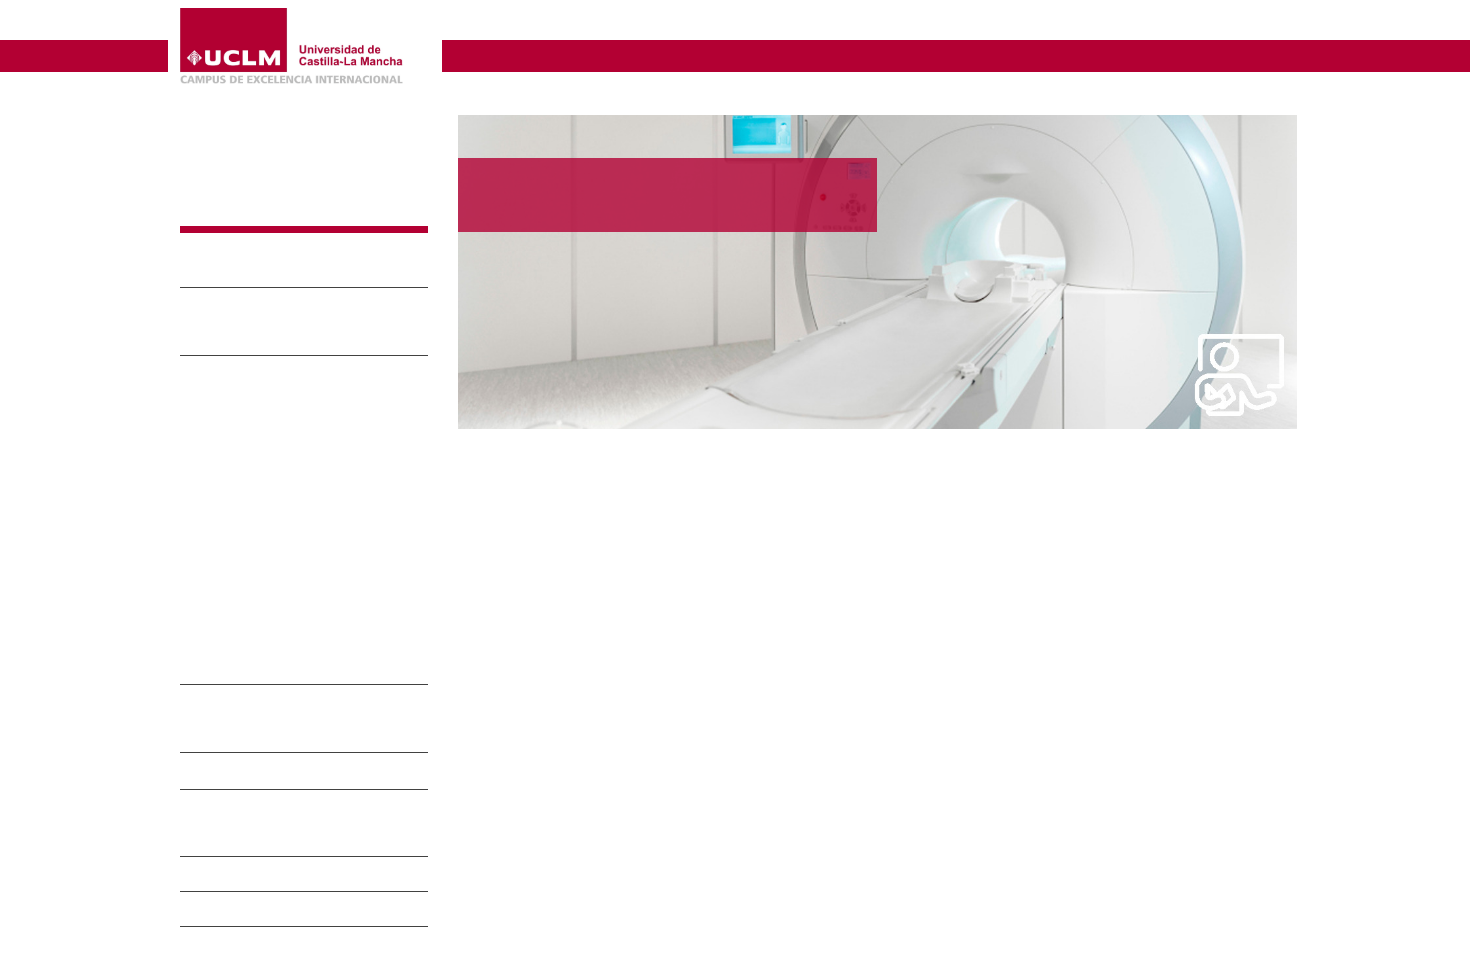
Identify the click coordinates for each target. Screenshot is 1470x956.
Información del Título (250, 425)
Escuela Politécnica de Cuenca (582, 23)
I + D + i (219, 873)
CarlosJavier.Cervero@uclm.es (554, 756)
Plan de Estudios (235, 450)
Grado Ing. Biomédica (291, 372)
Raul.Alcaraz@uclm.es (532, 584)
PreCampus (241, 943)
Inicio (471, 96)
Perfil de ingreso (232, 501)
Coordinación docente (251, 552)
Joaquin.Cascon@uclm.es (539, 698)
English (1165, 23)
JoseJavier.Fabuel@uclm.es (544, 927)
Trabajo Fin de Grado (248, 577)
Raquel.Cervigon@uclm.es (543, 813)
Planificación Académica (259, 476)
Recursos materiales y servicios (285, 526)
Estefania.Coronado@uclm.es (551, 870)
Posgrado (230, 772)
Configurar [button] (1011, 908)
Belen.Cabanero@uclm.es (540, 641)
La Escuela (237, 270)
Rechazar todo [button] (901, 908)
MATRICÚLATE (232, 399)
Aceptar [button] (802, 908)
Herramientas (1254, 23)
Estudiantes (240, 908)
